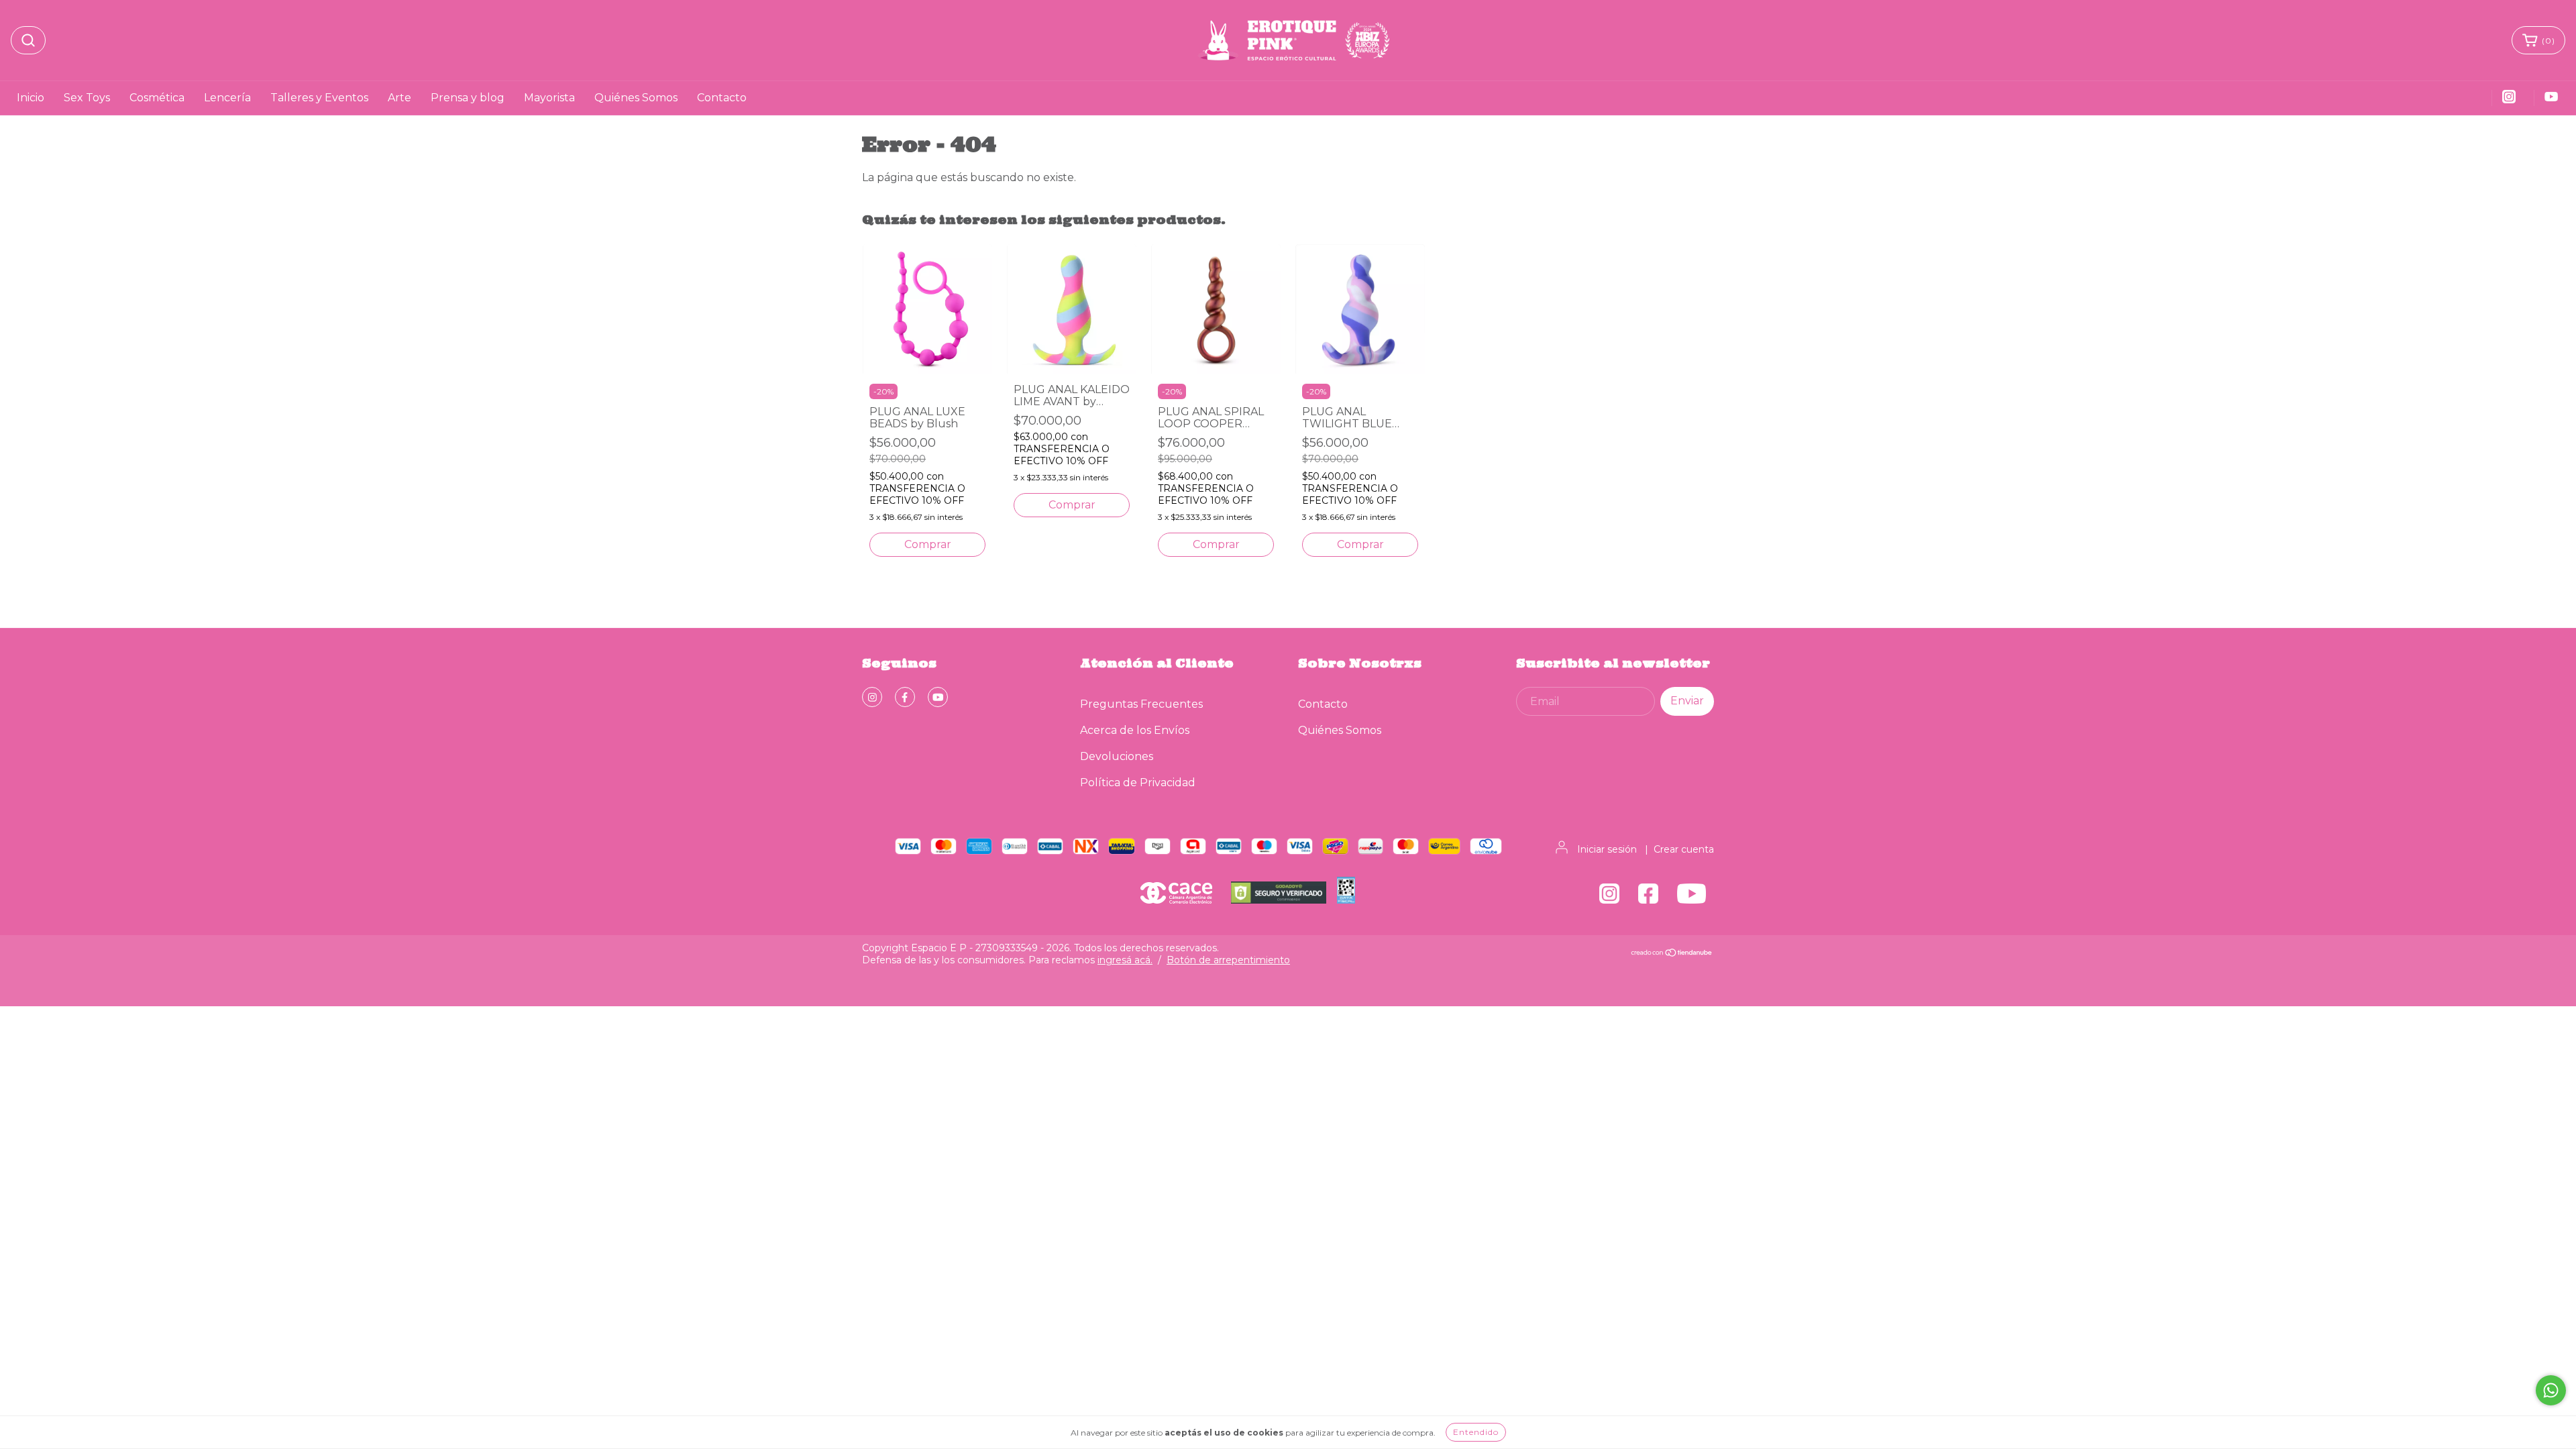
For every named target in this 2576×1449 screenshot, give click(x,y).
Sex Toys (87, 98)
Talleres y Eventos (319, 98)
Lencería (227, 98)
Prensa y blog (468, 98)
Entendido (1476, 1432)
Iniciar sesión (1607, 849)
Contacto (722, 98)
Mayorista (549, 98)
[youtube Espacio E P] (938, 697)
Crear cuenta (1684, 849)
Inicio (31, 98)
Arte (399, 98)
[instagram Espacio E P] (872, 697)
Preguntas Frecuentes (1141, 704)
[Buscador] (28, 40)
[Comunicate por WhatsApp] (2551, 1390)
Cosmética (157, 98)
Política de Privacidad (1138, 783)
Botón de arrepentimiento (1228, 960)
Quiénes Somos (636, 98)
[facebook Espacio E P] (905, 697)
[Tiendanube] (1672, 954)
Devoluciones (1117, 756)
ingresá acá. (1125, 960)
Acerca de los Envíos (1135, 730)
